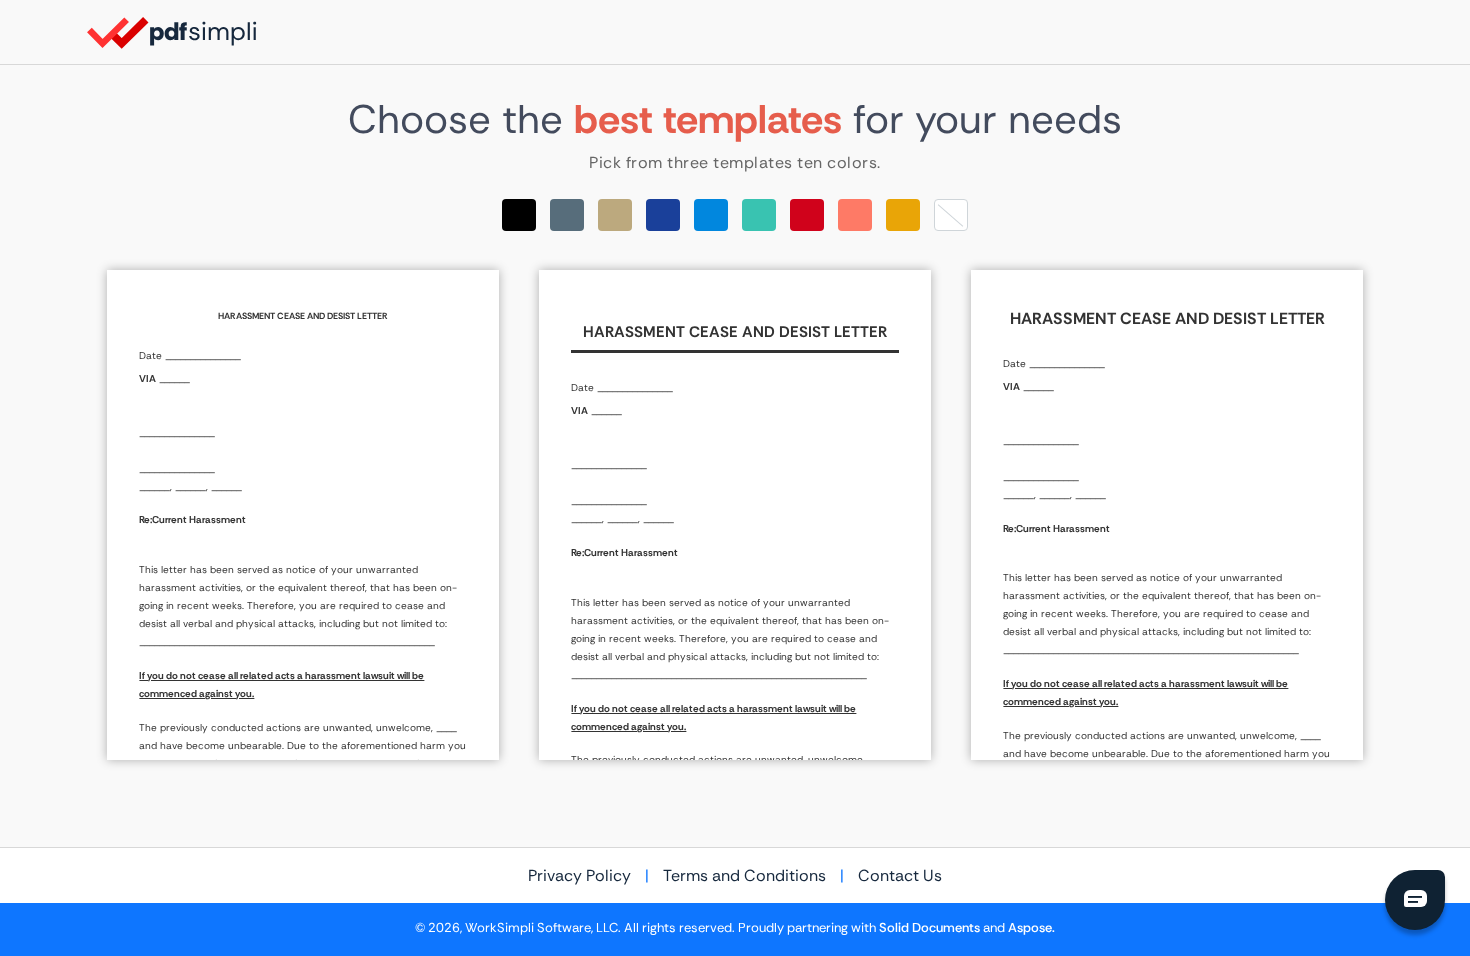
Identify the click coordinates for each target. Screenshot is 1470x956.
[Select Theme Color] (519, 215)
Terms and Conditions (744, 875)
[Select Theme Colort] (759, 215)
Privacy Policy (579, 875)
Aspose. (1031, 928)
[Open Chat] (1415, 900)
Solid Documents (929, 928)
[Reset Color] (951, 215)
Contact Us (900, 875)
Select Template (303, 515)
